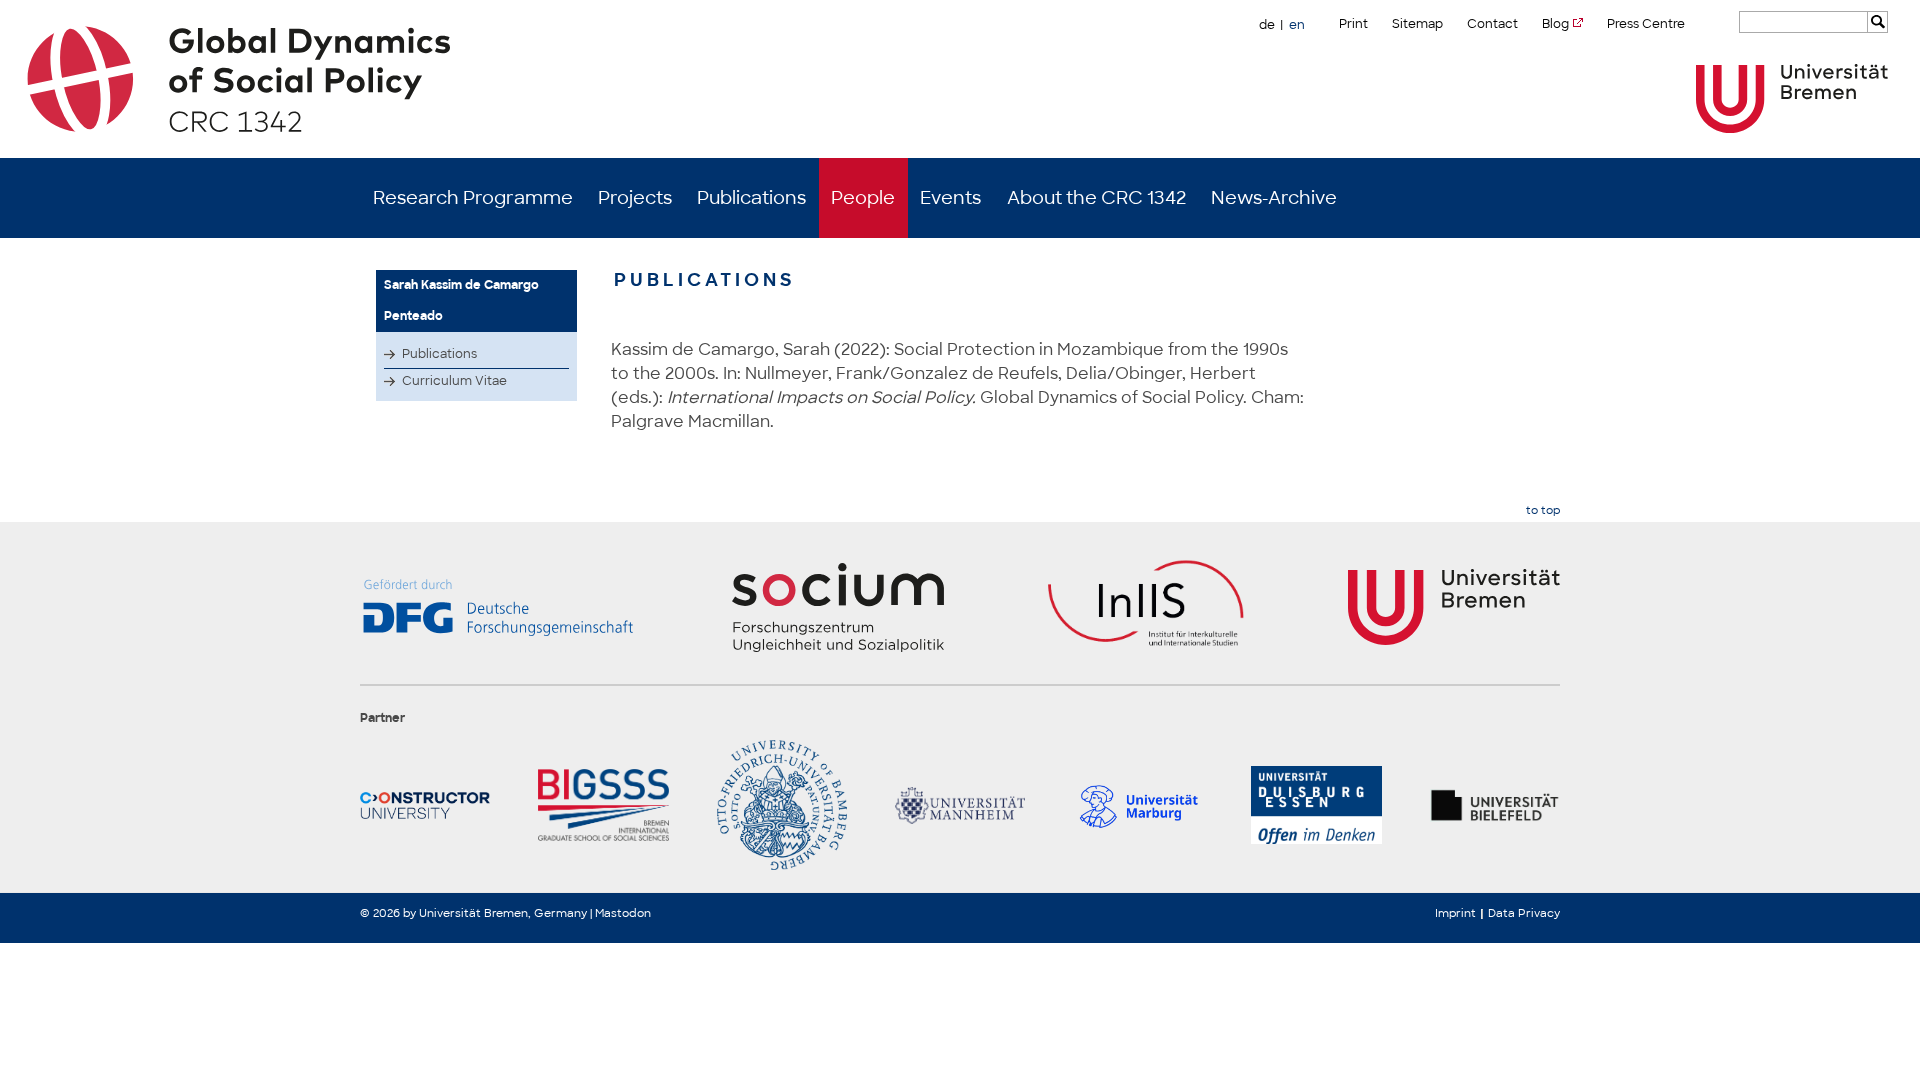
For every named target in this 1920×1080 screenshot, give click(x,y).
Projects (635, 198)
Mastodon (623, 913)
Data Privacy (1524, 913)
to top (1543, 510)
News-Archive (1274, 198)
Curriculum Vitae (454, 381)
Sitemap (1417, 24)
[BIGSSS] (603, 805)
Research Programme (473, 198)
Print (1353, 24)
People (863, 198)
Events (950, 198)
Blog (1555, 24)
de (1267, 25)
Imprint (1455, 913)
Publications (751, 198)
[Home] (960, 79)
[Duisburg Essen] (1316, 805)
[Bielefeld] (1495, 805)
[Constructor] (425, 805)
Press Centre (1646, 24)
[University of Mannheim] (960, 805)
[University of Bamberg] (782, 805)
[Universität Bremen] (1792, 98)
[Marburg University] (1138, 805)
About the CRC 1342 (1096, 198)
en (1297, 25)
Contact (1492, 24)
